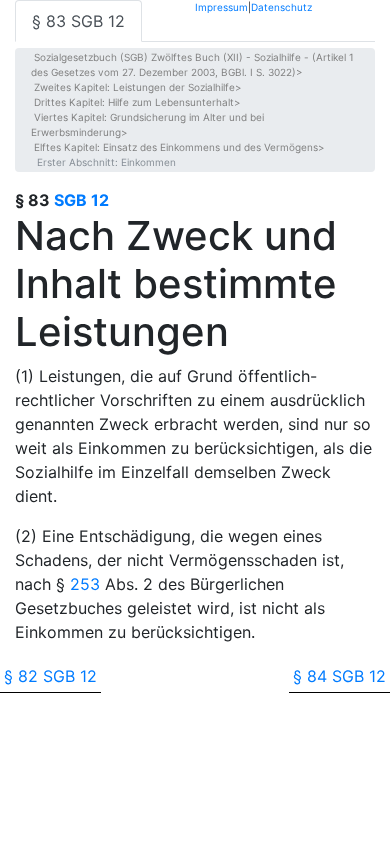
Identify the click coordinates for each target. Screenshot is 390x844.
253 (85, 584)
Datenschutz (281, 6)
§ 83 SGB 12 (78, 21)
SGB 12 (81, 200)
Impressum (221, 6)
